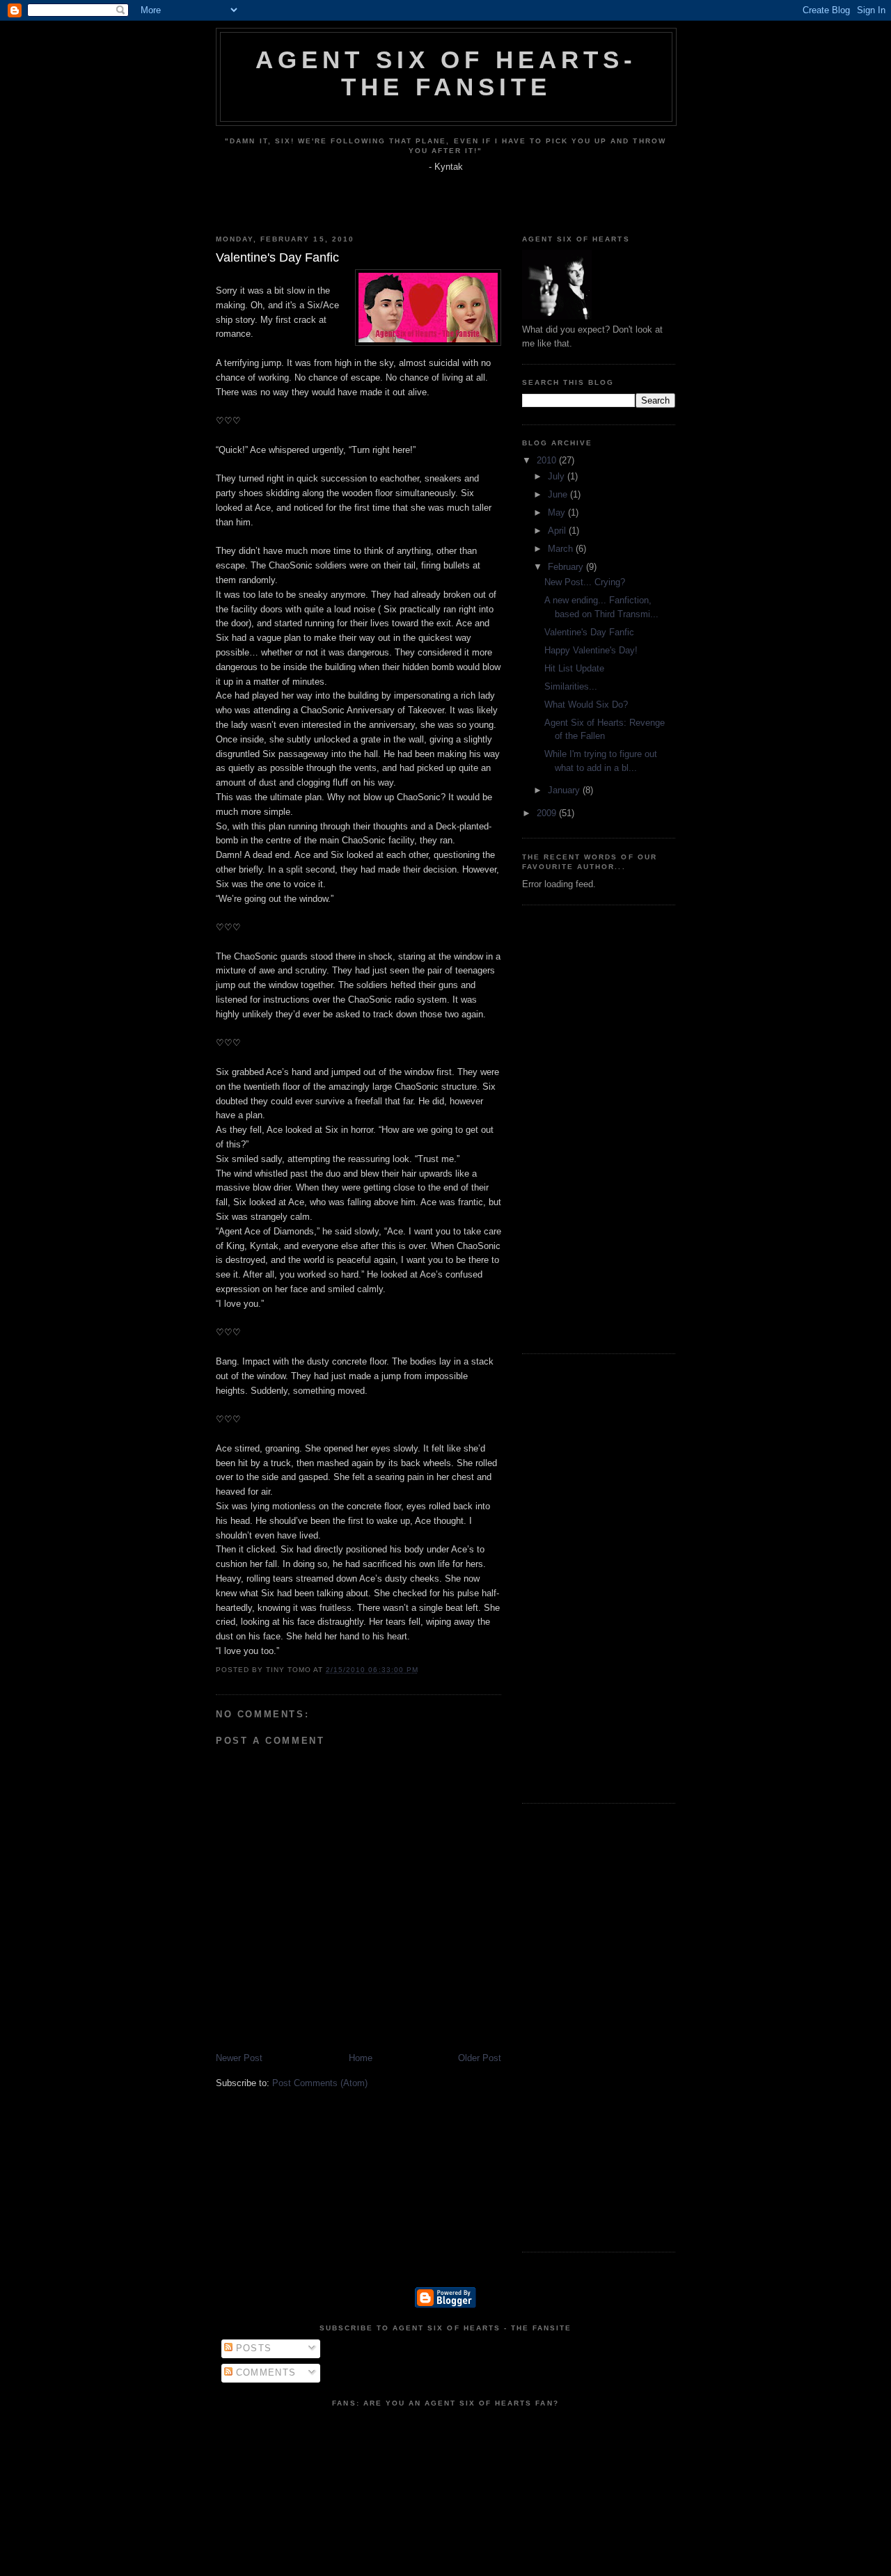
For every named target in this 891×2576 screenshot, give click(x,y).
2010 (548, 460)
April (558, 531)
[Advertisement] (564, 1127)
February (567, 567)
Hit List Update (574, 668)
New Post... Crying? (585, 582)
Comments (265, 2372)
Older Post (480, 2058)
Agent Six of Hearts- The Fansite (446, 73)
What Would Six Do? (586, 705)
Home (361, 2058)
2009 (548, 813)
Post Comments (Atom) (320, 2083)
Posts (252, 2348)
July (558, 476)
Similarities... (571, 686)
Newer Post (239, 2058)
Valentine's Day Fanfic (589, 632)
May (558, 512)
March (562, 549)
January (565, 790)
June (559, 494)
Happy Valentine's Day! (591, 650)
